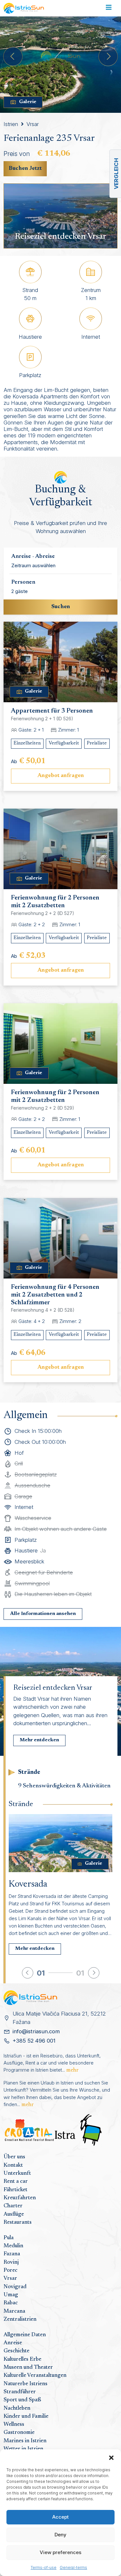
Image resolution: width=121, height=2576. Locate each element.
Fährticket (15, 2190)
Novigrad (15, 2287)
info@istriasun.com (36, 2031)
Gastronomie (19, 2433)
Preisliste (97, 743)
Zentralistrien (20, 2319)
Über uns (14, 2157)
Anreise (13, 2343)
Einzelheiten (27, 743)
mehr (72, 2070)
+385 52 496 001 (34, 2041)
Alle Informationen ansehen (43, 1614)
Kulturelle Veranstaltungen (35, 2376)
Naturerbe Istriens (25, 2384)
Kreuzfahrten (20, 2198)
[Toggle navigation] (109, 8)
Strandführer (20, 2392)
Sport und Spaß (22, 2400)
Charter (13, 2206)
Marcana (14, 2311)
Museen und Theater (28, 2367)
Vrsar (33, 124)
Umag (11, 2295)
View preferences (60, 2552)
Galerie (28, 102)
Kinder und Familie (26, 2416)
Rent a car (16, 2182)
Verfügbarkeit (64, 743)
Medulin (13, 2246)
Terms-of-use (44, 2567)
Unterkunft (17, 2173)
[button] (111, 2457)
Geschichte (16, 2351)
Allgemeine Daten (25, 2335)
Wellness (14, 2425)
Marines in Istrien (25, 2441)
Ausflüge (14, 2214)
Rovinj (11, 2262)
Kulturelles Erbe (22, 2359)
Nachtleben (17, 2408)
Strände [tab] (29, 1772)
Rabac (11, 2303)
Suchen (61, 607)
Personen (23, 582)
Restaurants (18, 2222)
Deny (60, 2535)
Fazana (12, 2254)
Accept (60, 2517)
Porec (10, 2270)
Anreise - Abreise (33, 557)
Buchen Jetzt (25, 169)
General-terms (73, 2567)
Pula (9, 2238)
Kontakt (13, 2165)
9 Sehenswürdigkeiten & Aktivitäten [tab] (64, 1786)
